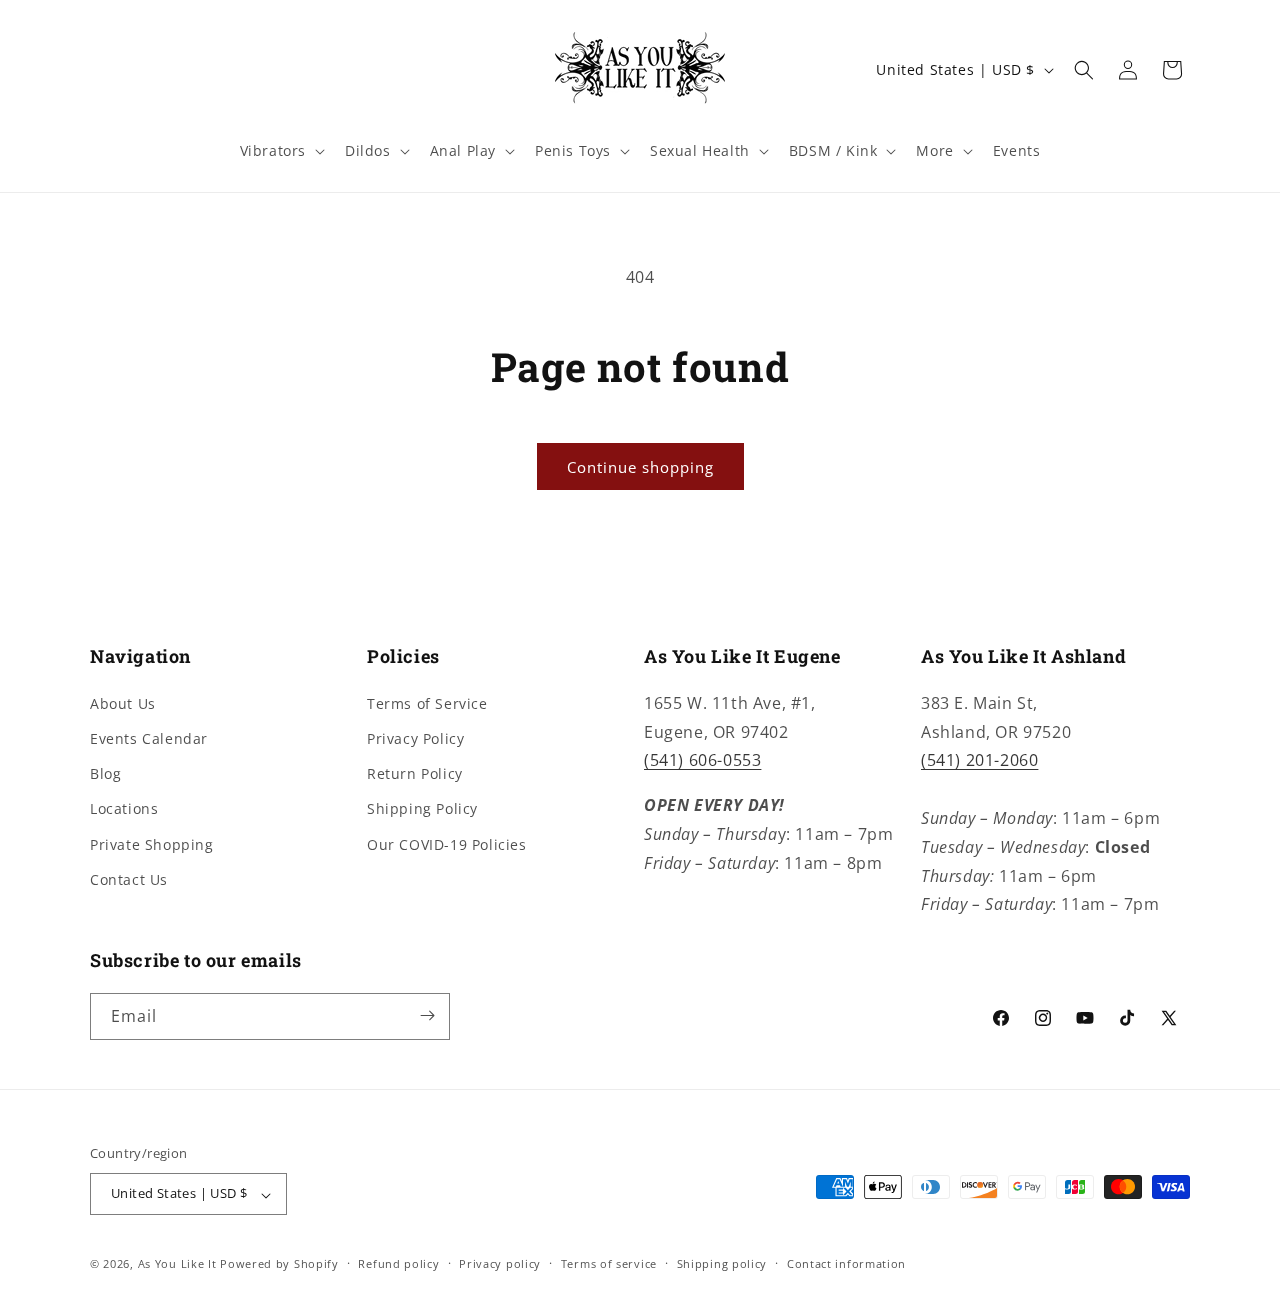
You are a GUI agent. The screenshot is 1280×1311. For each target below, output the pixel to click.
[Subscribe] (427, 1015)
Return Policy (415, 773)
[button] (280, 151)
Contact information (846, 1263)
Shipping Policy (422, 808)
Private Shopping (152, 843)
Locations (124, 808)
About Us (123, 702)
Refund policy (398, 1263)
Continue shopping (640, 467)
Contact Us (129, 878)
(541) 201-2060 (979, 760)
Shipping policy (722, 1263)
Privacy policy (500, 1263)
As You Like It (177, 1264)
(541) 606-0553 (702, 760)
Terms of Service (427, 702)
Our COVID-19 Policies (447, 843)
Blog (105, 773)
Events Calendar (149, 738)
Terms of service (609, 1263)
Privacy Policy (415, 738)
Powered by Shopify (279, 1264)
